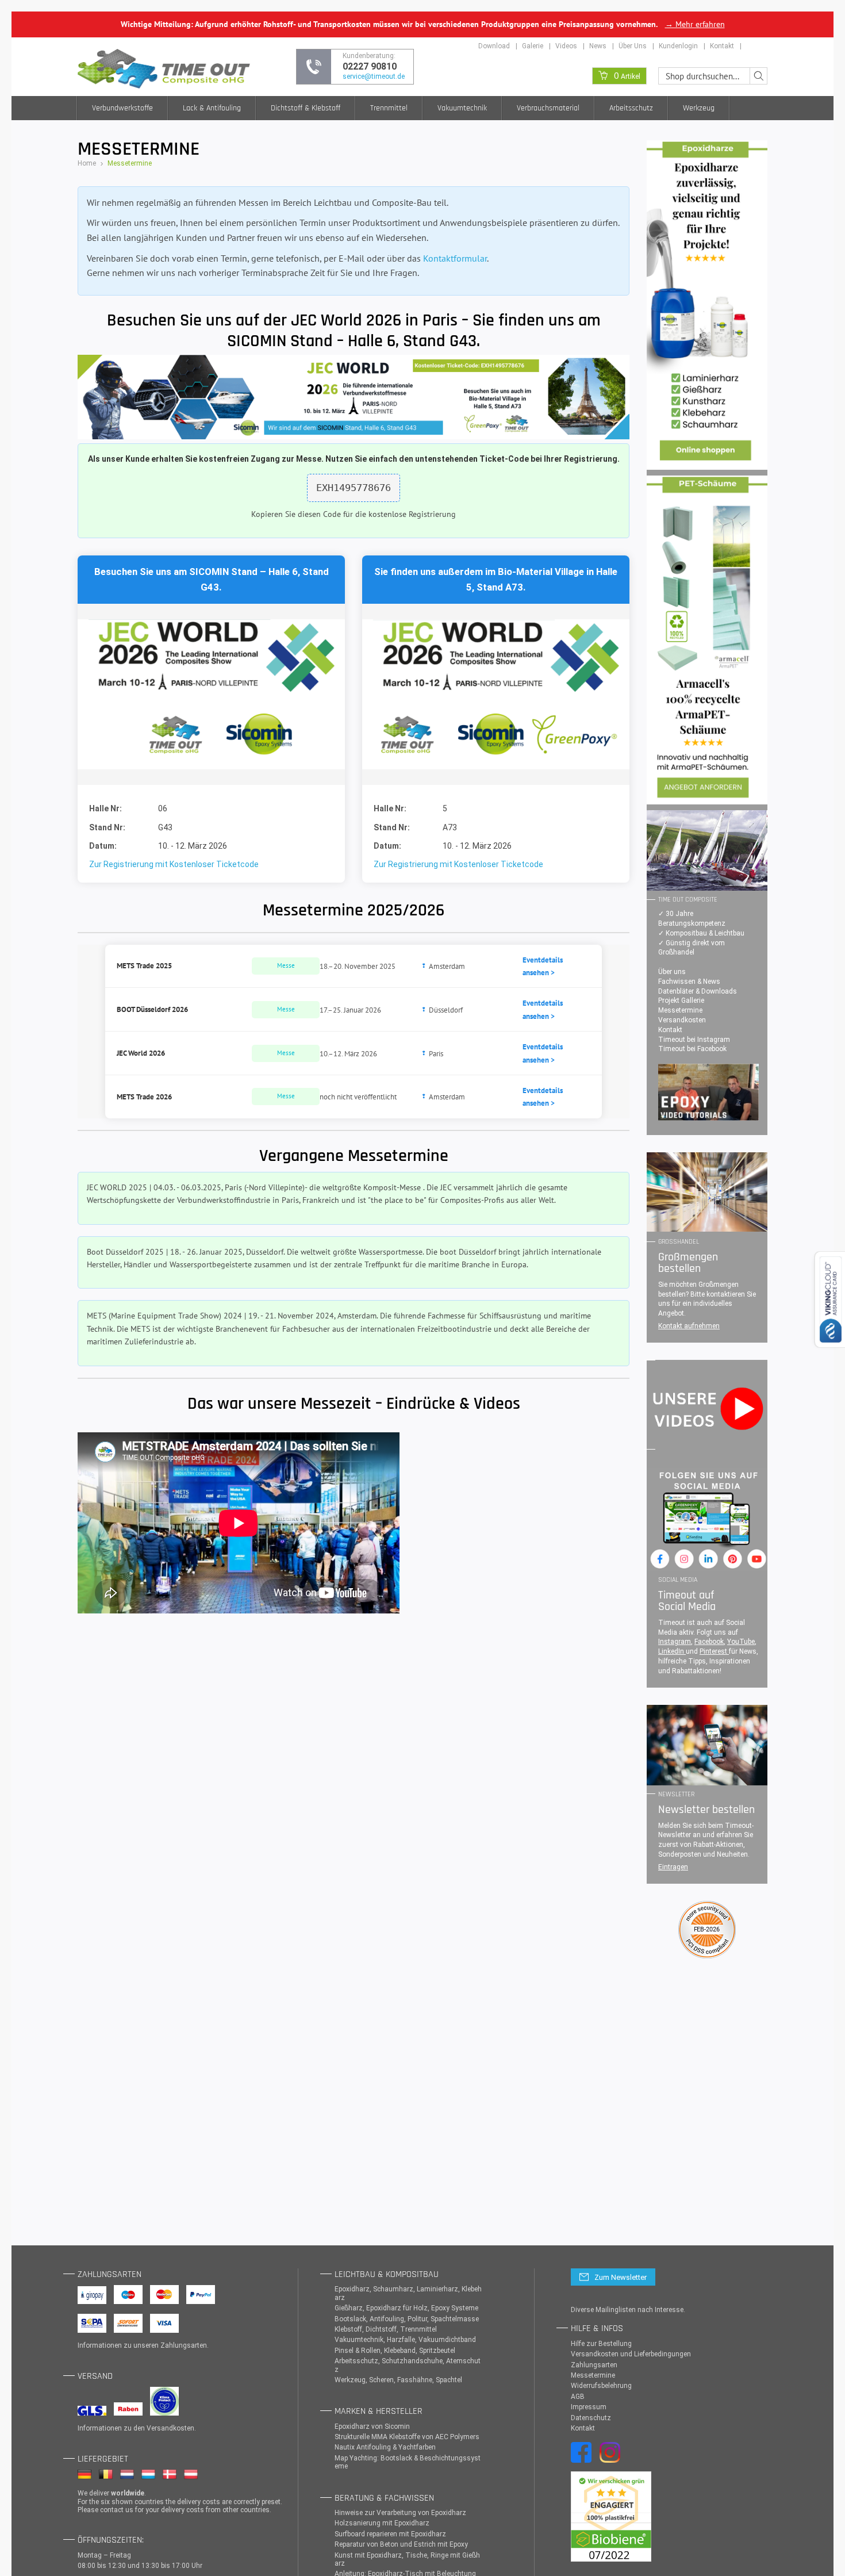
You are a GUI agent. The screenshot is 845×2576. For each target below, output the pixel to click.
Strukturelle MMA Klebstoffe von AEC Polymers (407, 2437)
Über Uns (633, 46)
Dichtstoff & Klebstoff (306, 108)
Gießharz (349, 2308)
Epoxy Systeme (455, 2308)
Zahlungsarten (184, 2345)
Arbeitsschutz (631, 108)
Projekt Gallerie (681, 1000)
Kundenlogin (678, 46)
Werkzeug (699, 108)
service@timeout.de (374, 76)
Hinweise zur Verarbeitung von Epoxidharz (400, 2513)
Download (494, 46)
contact (112, 2510)
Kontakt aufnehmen (689, 1326)
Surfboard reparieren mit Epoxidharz (390, 2534)
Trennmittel (389, 108)
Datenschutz (591, 2418)
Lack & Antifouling (212, 108)
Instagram (675, 1642)
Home (87, 163)
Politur (417, 2319)
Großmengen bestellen (688, 1263)
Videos (566, 46)
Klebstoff (348, 2329)
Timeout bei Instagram (694, 1040)
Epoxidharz (352, 2289)
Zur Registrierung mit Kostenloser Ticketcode (174, 864)
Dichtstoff (381, 2329)
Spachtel (449, 2380)
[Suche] (758, 76)
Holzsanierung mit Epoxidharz (382, 2523)
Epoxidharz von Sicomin (372, 2426)
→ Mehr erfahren (695, 24)
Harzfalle (401, 2340)
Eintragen (673, 1867)
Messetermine (680, 1010)
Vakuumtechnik (462, 108)
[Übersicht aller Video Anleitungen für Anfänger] (708, 1092)
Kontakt (722, 46)
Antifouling (387, 2319)
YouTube (741, 1642)
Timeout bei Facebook (692, 1049)
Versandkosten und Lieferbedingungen (631, 2354)
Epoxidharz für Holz (397, 2308)
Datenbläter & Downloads (698, 991)
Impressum (589, 2407)
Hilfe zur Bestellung (601, 2344)
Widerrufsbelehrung (601, 2386)
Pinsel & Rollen (358, 2351)
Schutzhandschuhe (412, 2361)
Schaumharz (393, 2289)
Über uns (672, 972)
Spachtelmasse (455, 2319)
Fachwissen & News (689, 982)
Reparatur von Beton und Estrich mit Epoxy (401, 2544)
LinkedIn (672, 1651)
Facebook (709, 1642)
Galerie (533, 46)
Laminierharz (437, 2289)
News (598, 46)
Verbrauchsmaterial (548, 108)
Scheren (381, 2380)
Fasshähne (415, 2380)
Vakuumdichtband (447, 2340)
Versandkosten (682, 1020)
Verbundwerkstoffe (122, 108)
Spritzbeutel (437, 2351)
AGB (578, 2397)
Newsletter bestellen (706, 1810)
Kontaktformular (455, 258)
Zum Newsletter (621, 2277)
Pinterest (714, 1651)
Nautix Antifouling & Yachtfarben (385, 2447)
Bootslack (350, 2319)
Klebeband (400, 2351)
